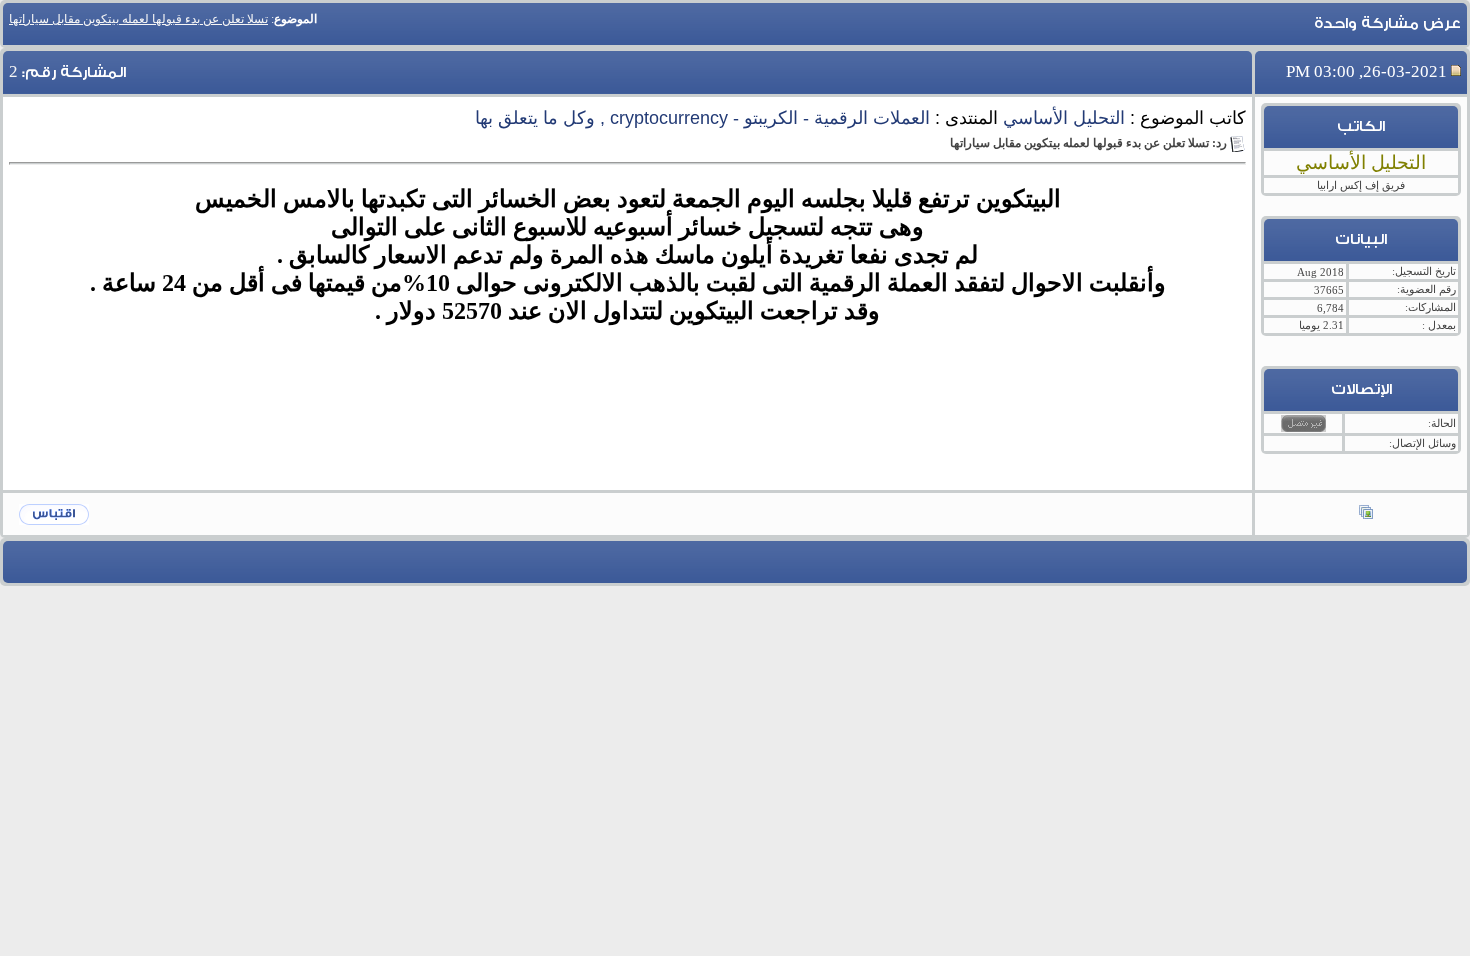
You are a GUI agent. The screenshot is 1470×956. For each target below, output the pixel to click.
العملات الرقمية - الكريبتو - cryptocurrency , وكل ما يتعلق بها (702, 118)
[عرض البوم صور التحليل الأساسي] (1366, 514)
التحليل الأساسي (1064, 118)
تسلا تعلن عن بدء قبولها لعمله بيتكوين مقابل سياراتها (138, 19)
